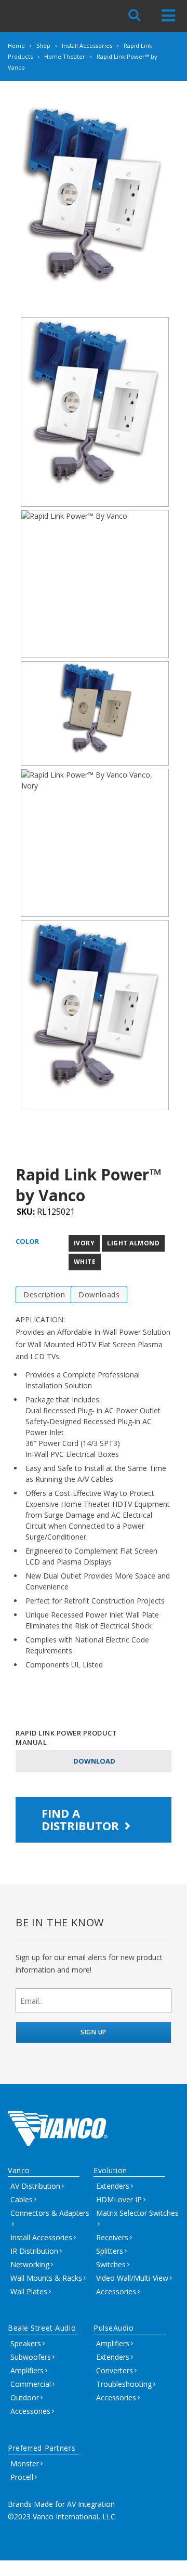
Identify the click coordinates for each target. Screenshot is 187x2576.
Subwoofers (31, 2357)
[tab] (44, 1294)
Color (27, 1241)
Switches (111, 2264)
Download (94, 1761)
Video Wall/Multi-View (132, 2278)
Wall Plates (29, 2291)
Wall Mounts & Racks (46, 2278)
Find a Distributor (82, 1819)
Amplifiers (27, 2370)
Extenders (113, 2186)
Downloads (99, 1294)
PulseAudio (114, 2328)
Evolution (110, 2170)
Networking (30, 2264)
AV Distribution (35, 2186)
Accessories (116, 2291)
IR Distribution (34, 2251)
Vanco (19, 2170)
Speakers (26, 2343)
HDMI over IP (119, 2199)
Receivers (112, 2237)
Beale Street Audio (42, 2328)
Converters (115, 2370)
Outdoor (25, 2397)
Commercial (31, 2384)
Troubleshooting (124, 2384)
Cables (22, 2199)
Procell (22, 2477)
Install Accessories (41, 2237)
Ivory (84, 1243)
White (85, 1262)
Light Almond (133, 1243)
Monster (25, 2463)
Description (44, 1294)
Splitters (110, 2251)
